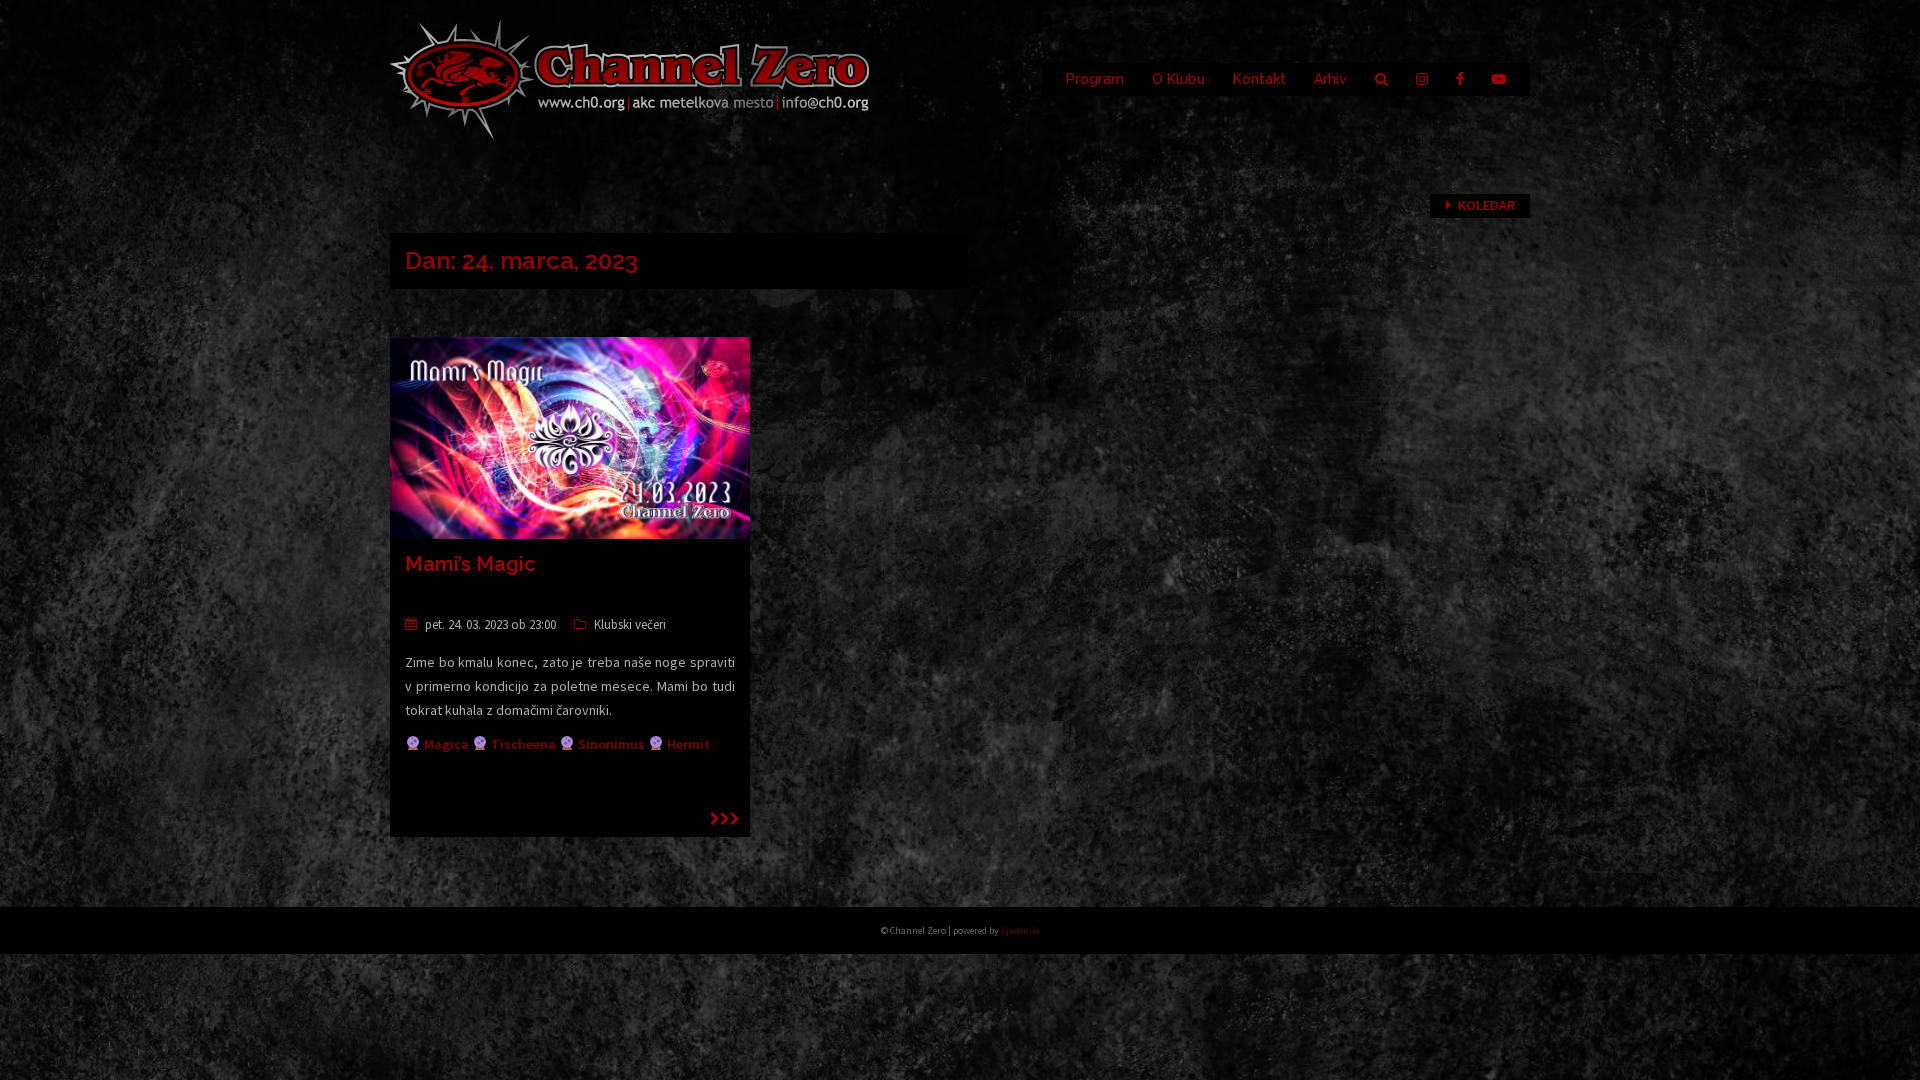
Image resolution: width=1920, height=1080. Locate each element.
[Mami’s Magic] (570, 437)
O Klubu (1178, 79)
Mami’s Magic (470, 564)
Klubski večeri (630, 624)
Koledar (1486, 205)
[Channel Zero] (630, 78)
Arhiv (1330, 79)
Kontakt (1259, 79)
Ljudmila (1020, 930)
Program (1095, 79)
